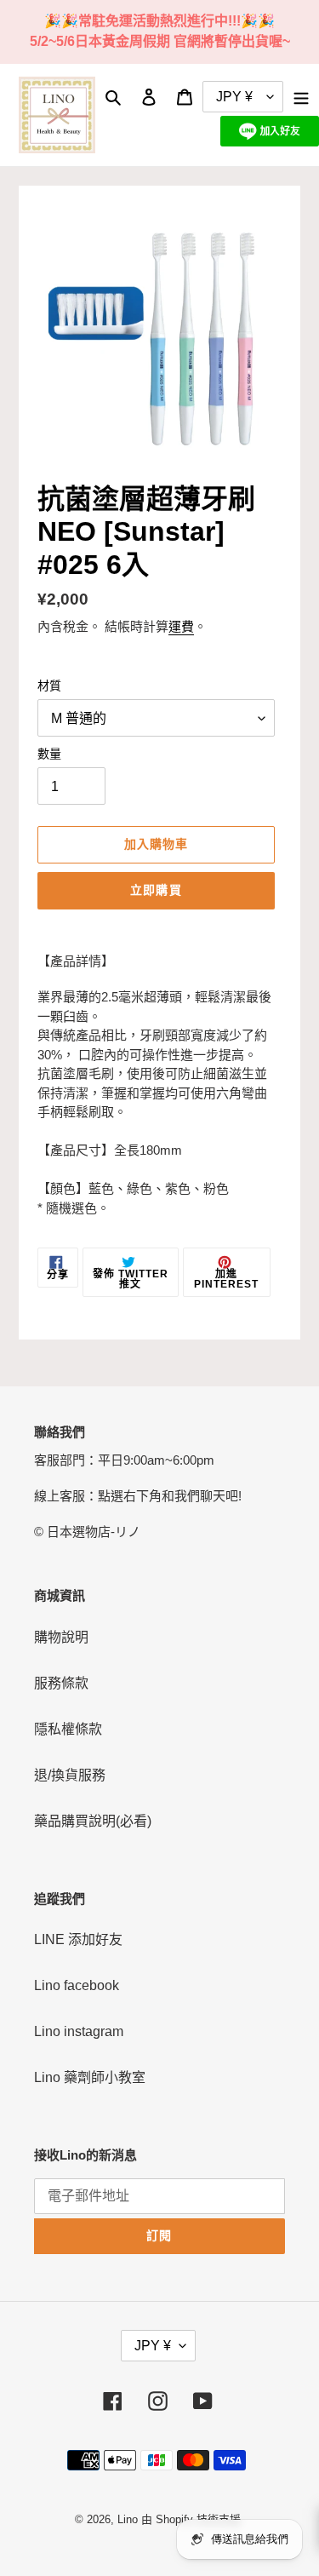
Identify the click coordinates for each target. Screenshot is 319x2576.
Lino (128, 2519)
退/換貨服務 (70, 1775)
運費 (181, 626)
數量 (49, 754)
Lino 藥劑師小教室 (90, 2077)
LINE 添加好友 (78, 1939)
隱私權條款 (68, 1729)
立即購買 (156, 890)
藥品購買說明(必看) (93, 1821)
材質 (49, 686)
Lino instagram (79, 2031)
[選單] (301, 97)
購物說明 (61, 1637)
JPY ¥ (153, 2346)
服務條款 (61, 1683)
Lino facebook (77, 1985)
